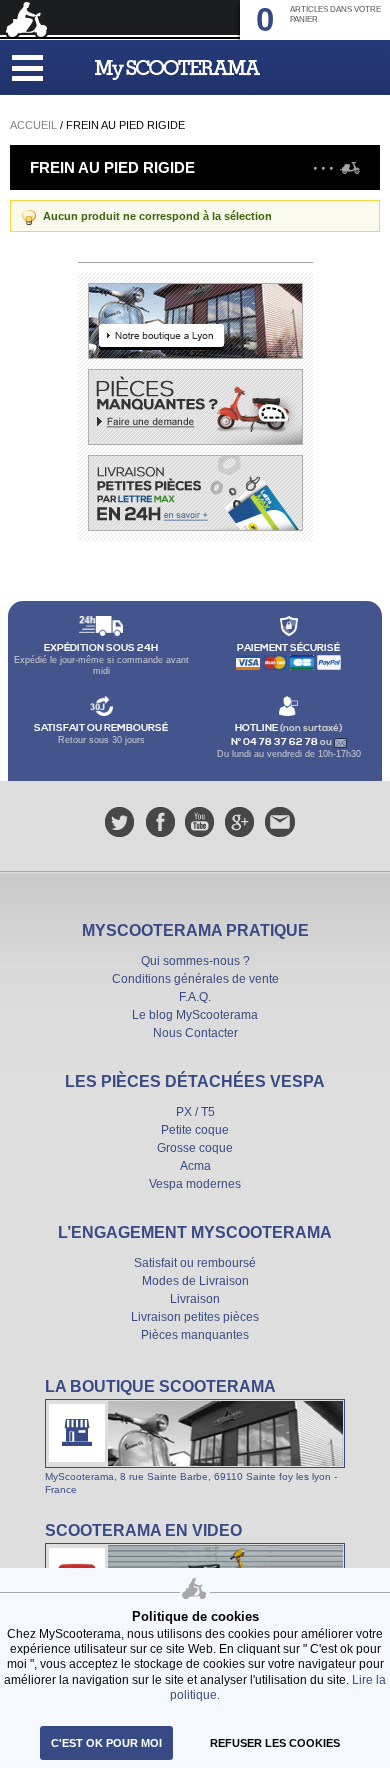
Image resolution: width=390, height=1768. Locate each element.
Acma (195, 1166)
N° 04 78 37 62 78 (275, 742)
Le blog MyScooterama (195, 1015)
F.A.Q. (195, 997)
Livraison (195, 1299)
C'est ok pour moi (106, 1743)
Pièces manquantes (195, 1335)
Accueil (33, 125)
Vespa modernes (195, 1184)
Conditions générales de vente (195, 979)
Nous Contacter (195, 1033)
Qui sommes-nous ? (195, 961)
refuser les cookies (275, 1743)
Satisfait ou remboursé (195, 1263)
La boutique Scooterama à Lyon (195, 1436)
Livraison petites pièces (195, 1317)
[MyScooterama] (177, 70)
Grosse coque (195, 1148)
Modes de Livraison (195, 1281)
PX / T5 (195, 1112)
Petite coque (195, 1130)
